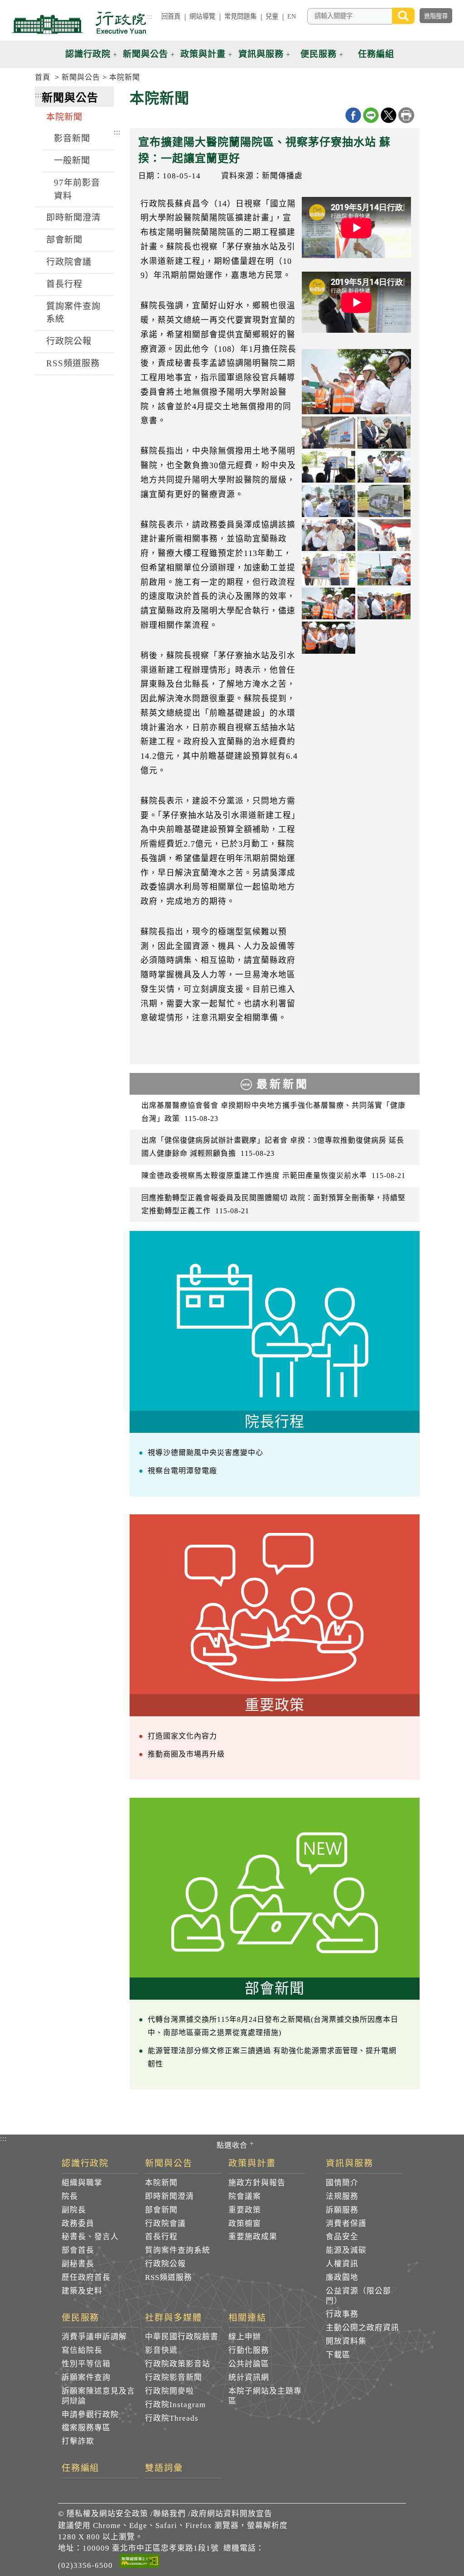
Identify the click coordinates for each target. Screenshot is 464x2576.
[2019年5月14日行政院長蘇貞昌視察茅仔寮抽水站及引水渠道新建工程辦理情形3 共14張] (328, 569)
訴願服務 (342, 2210)
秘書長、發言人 (90, 2237)
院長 (70, 2196)
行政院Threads (172, 2418)
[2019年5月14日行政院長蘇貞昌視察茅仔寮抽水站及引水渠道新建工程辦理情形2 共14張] (384, 535)
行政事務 (342, 2314)
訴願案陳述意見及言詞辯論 (98, 2396)
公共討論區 (249, 2364)
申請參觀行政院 (90, 2415)
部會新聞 (64, 240)
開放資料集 (346, 2341)
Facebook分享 (353, 115)
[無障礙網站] (140, 2562)
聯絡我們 (169, 2514)
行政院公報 (69, 341)
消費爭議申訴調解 (94, 2337)
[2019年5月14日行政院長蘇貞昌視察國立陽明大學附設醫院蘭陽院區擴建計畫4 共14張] (384, 467)
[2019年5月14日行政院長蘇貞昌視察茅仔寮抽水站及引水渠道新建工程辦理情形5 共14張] (328, 603)
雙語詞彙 (164, 2468)
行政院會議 (69, 262)
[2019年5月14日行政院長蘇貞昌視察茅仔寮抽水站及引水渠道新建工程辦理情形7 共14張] (328, 637)
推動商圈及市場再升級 (186, 1754)
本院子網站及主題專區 (265, 2396)
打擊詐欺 (78, 2441)
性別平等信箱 (86, 2364)
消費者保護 (346, 2224)
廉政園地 (342, 2277)
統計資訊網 (249, 2377)
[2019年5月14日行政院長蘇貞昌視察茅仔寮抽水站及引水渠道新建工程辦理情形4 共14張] (384, 569)
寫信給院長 (82, 2350)
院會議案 (245, 2196)
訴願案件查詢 (86, 2377)
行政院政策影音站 (178, 2364)
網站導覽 (202, 16)
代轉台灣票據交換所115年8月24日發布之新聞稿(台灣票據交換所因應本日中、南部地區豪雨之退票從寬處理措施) (273, 2026)
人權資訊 (342, 2264)
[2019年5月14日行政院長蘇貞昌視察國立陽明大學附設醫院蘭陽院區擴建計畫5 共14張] (328, 501)
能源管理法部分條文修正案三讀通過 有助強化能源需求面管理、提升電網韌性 (272, 2057)
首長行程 (64, 284)
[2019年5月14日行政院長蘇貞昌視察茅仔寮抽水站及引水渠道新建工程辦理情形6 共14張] (384, 603)
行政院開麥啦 (169, 2391)
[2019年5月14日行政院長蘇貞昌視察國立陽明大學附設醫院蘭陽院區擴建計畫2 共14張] (384, 432)
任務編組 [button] (376, 54)
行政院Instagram (175, 2405)
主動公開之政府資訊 (362, 2328)
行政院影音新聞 (174, 2377)
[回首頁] (79, 23)
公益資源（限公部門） (358, 2296)
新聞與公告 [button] (145, 54)
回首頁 (171, 16)
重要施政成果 (253, 2237)
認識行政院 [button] (88, 54)
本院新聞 (125, 77)
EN (292, 16)
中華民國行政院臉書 (182, 2337)
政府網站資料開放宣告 (232, 2514)
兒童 (272, 16)
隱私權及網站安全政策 (107, 2514)
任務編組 (81, 2468)
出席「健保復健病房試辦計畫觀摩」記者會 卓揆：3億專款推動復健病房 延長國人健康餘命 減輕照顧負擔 (273, 1147)
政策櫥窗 (245, 2224)
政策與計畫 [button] (203, 54)
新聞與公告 (81, 77)
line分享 (371, 115)
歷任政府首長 (86, 2277)
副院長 (74, 2210)
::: (149, 16)
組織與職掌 (82, 2183)
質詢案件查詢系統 (73, 313)
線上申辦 (245, 2337)
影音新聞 (72, 138)
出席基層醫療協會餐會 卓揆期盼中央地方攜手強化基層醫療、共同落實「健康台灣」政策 (273, 1112)
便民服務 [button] (319, 54)
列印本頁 (406, 115)
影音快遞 (161, 2350)
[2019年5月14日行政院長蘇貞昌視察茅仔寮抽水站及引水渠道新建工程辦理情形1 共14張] (328, 535)
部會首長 (78, 2250)
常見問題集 (240, 16)
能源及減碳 (346, 2250)
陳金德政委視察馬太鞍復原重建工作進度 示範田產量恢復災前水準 (273, 1175)
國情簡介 (342, 2183)
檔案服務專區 (86, 2428)
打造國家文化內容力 (182, 1736)
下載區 (338, 2355)
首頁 (43, 77)
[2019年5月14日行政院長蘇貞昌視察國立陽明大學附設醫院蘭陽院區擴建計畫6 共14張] (384, 501)
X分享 (389, 115)
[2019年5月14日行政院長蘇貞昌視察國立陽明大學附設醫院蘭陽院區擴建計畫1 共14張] (328, 432)
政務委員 (78, 2224)
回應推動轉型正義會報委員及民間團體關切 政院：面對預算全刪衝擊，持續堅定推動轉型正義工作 (273, 1204)
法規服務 (342, 2196)
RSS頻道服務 (73, 363)
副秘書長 (78, 2264)
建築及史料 (82, 2291)
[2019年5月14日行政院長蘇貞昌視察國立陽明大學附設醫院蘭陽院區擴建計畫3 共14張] (328, 467)
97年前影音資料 (77, 189)
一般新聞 (72, 160)
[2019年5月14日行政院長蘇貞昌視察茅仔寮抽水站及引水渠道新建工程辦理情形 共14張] (356, 382)
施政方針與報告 (257, 2183)
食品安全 (342, 2237)
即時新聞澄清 (73, 218)
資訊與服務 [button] (261, 54)
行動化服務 (249, 2350)
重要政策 (245, 2210)
